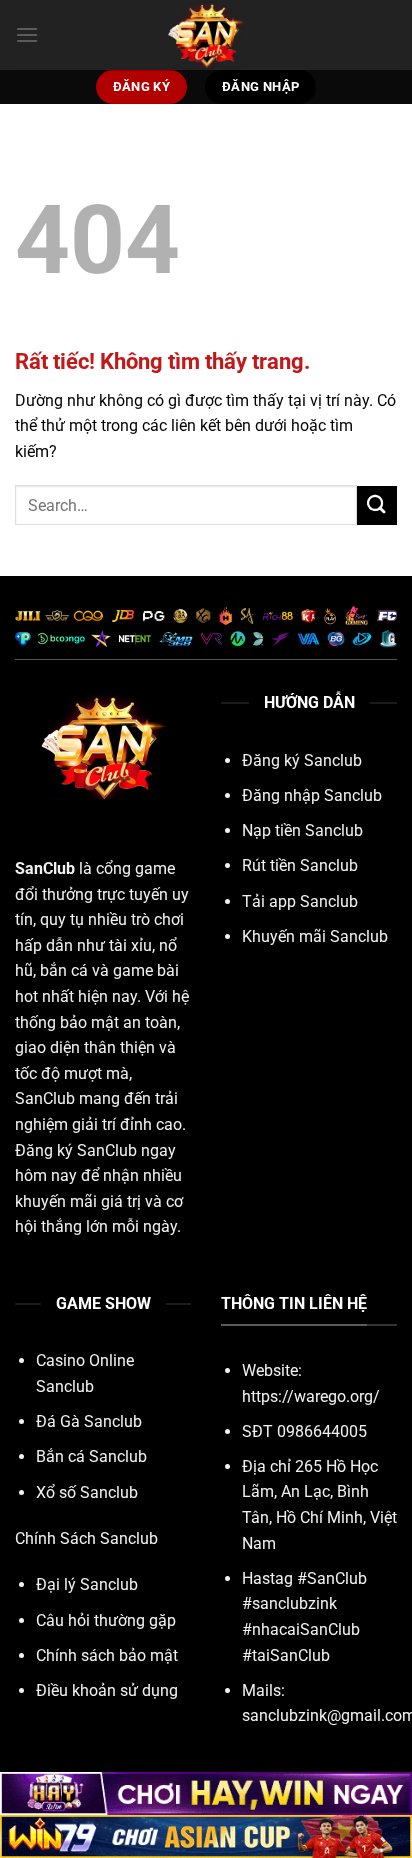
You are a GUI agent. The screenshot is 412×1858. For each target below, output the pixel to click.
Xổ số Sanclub (87, 1492)
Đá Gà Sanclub (89, 1421)
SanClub (45, 868)
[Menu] (27, 34)
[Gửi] (377, 505)
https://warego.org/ (311, 1396)
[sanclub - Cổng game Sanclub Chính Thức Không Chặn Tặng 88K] (206, 35)
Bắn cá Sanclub (91, 1456)
